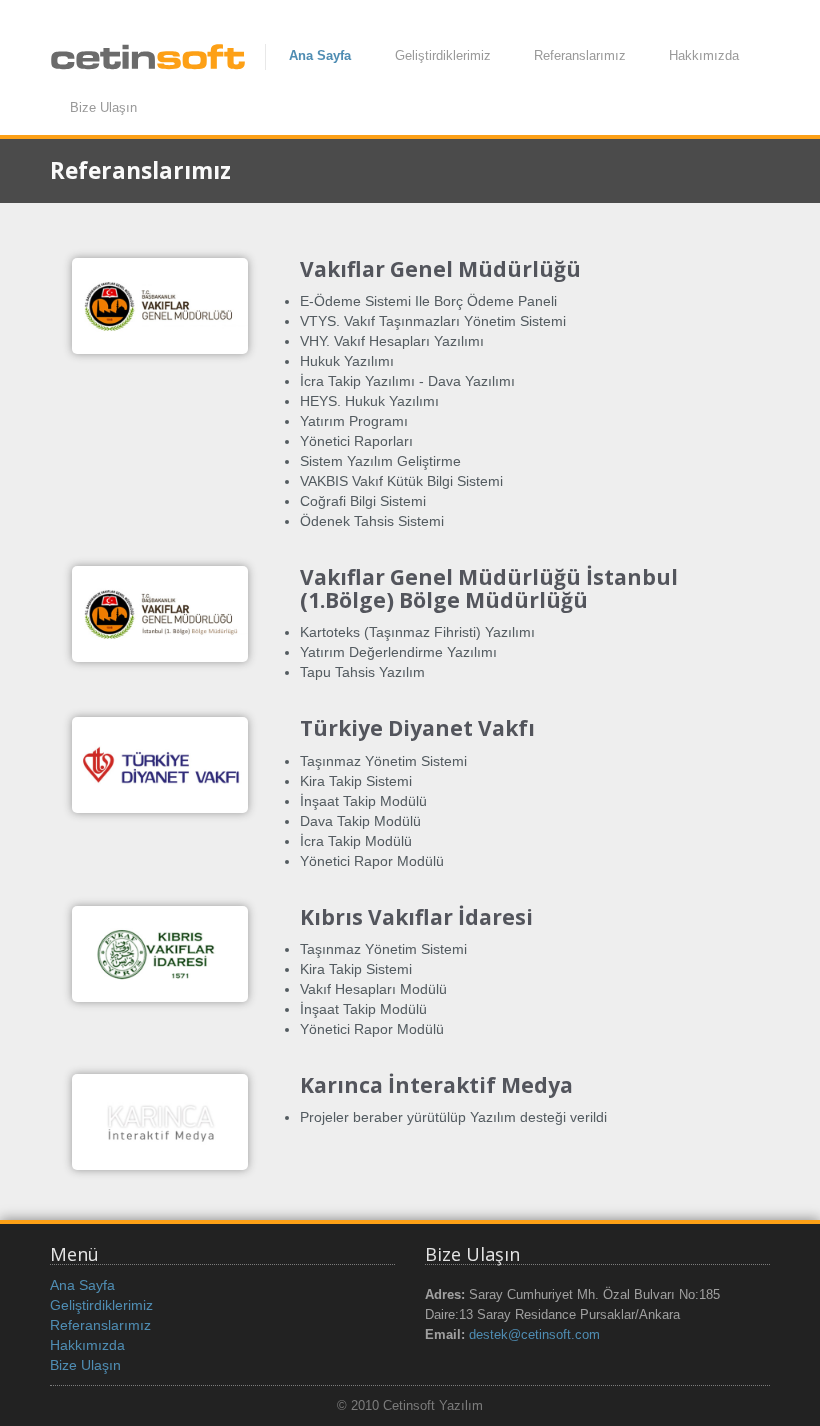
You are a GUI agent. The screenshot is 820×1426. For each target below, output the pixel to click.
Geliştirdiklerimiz (443, 55)
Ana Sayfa (320, 55)
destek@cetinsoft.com (534, 1335)
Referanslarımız (580, 55)
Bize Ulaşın (103, 107)
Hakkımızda (704, 55)
